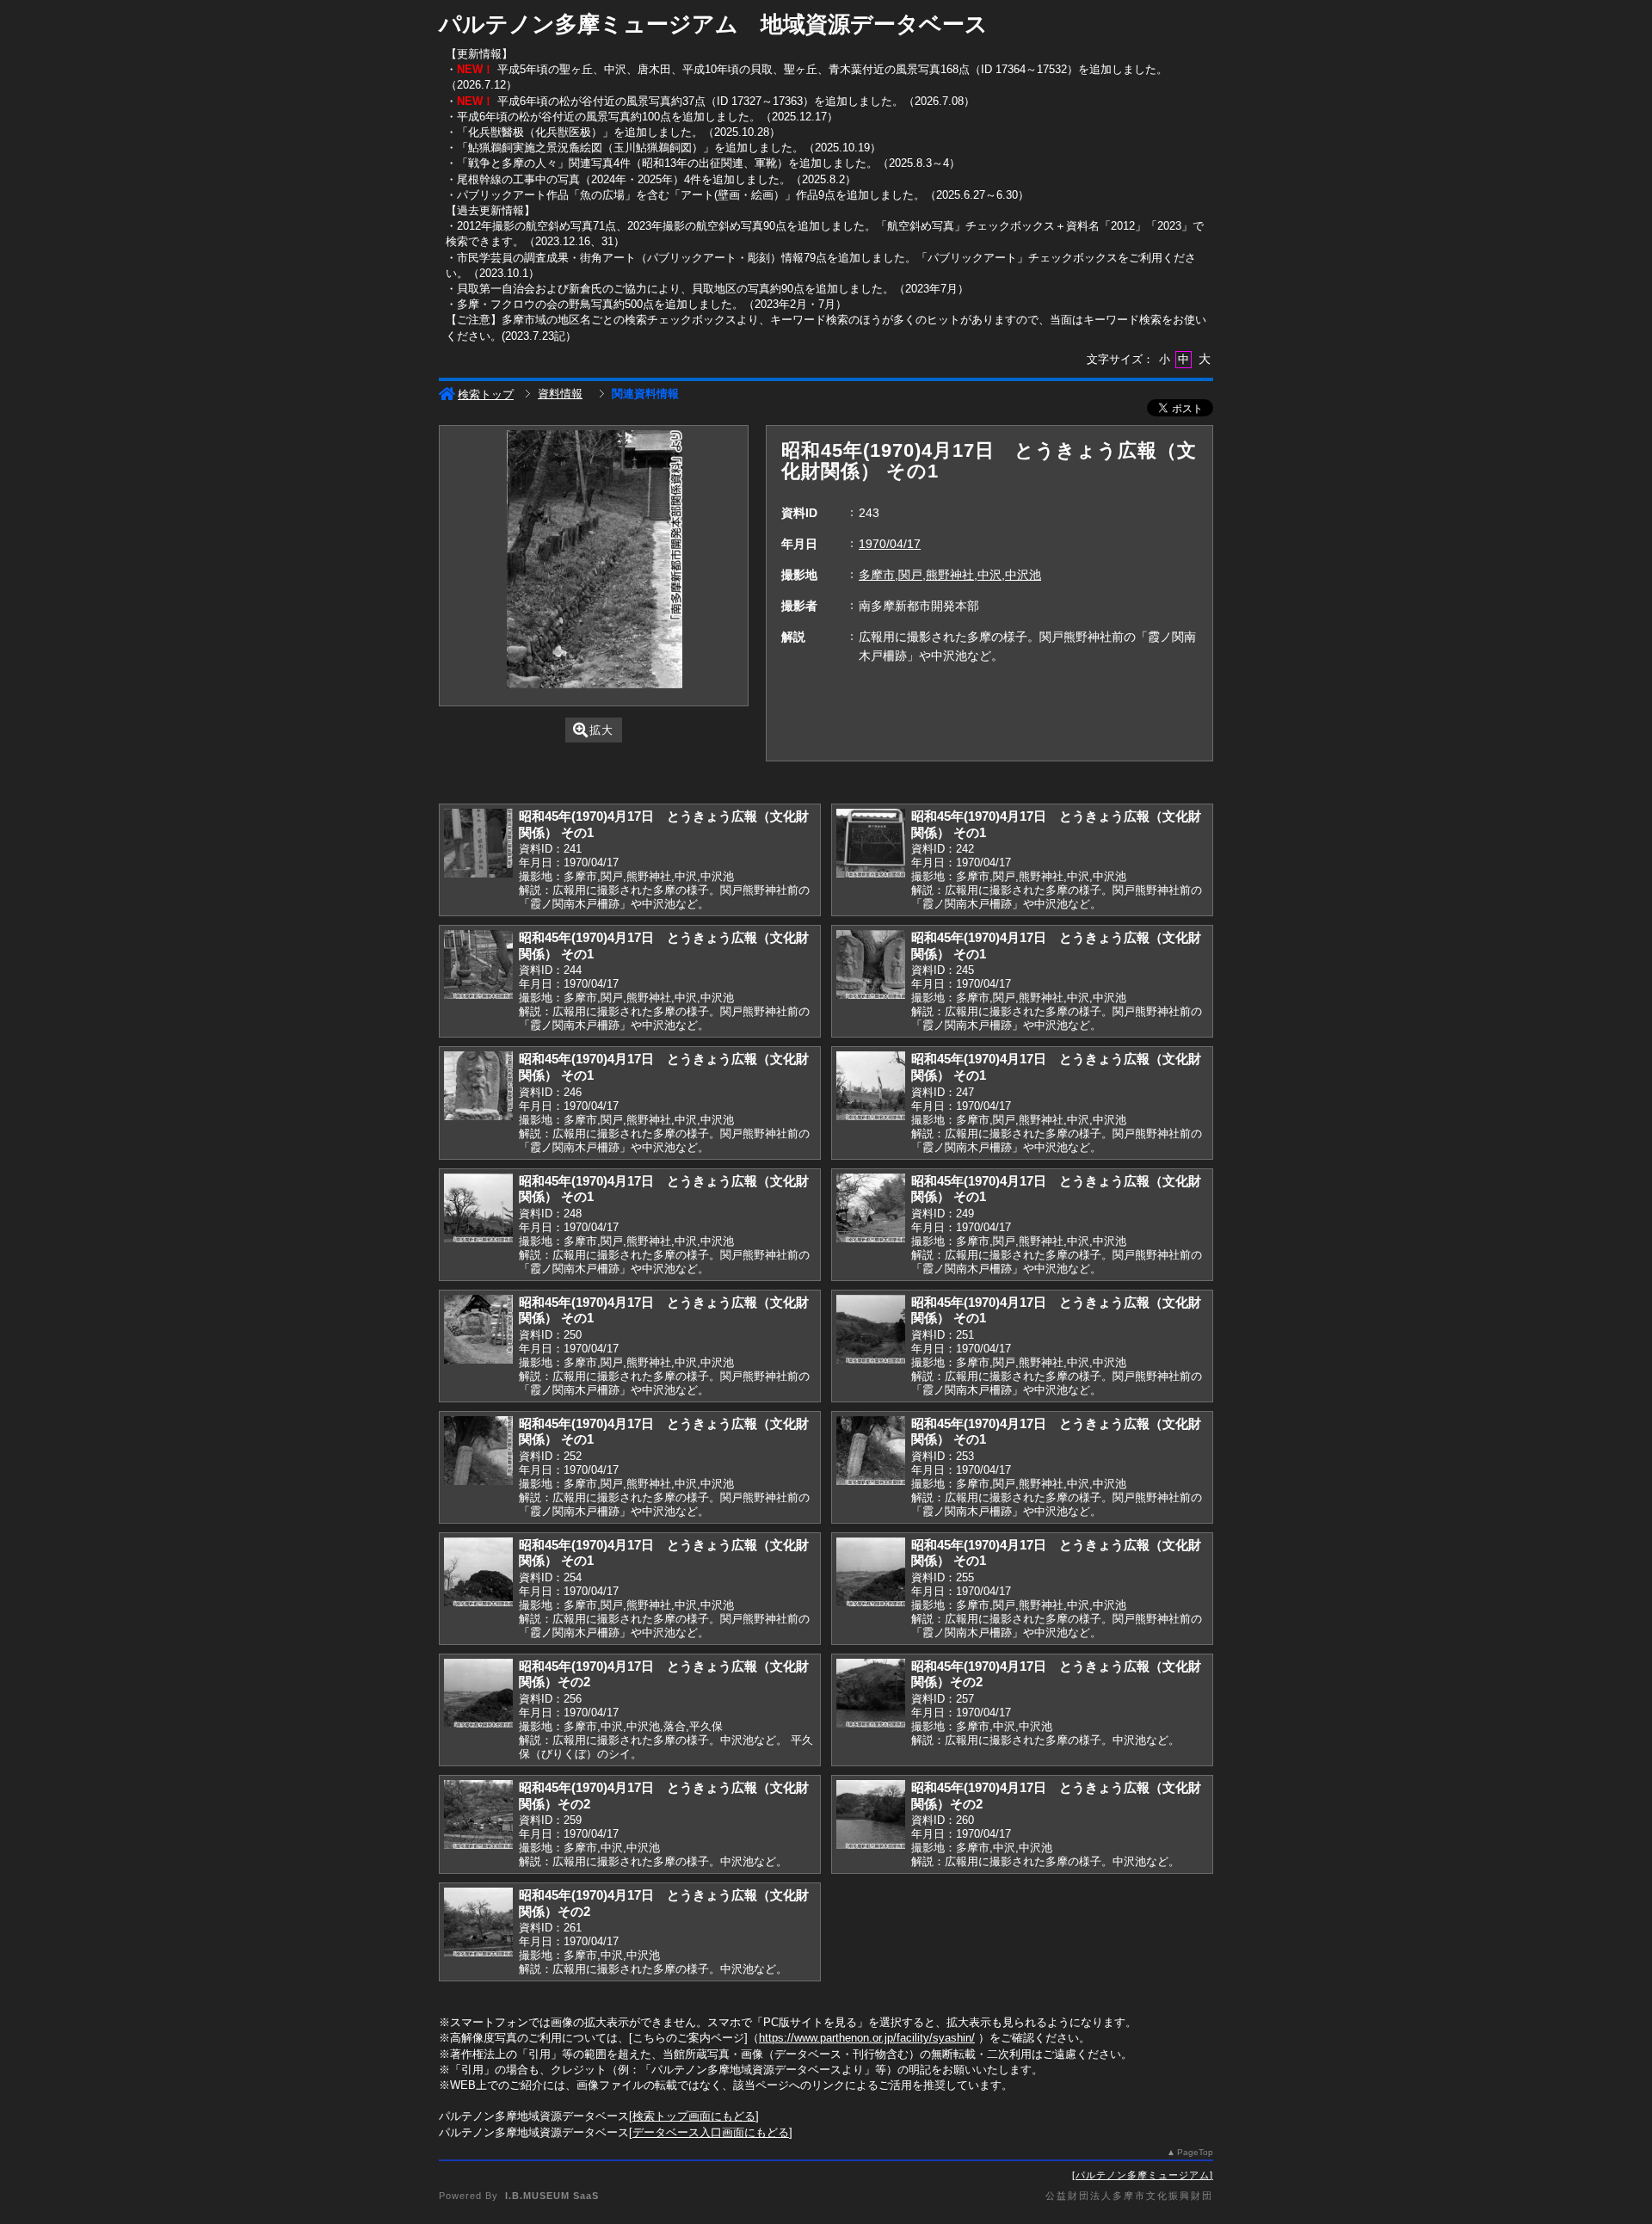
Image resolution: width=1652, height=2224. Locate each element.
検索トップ (486, 394)
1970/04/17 (890, 544)
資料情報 (560, 394)
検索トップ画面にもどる (694, 2116)
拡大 (601, 730)
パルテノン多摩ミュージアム (1143, 2175)
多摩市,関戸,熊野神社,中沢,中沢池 (950, 575)
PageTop (1195, 2152)
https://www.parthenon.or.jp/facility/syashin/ (867, 2038)
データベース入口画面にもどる (711, 2132)
